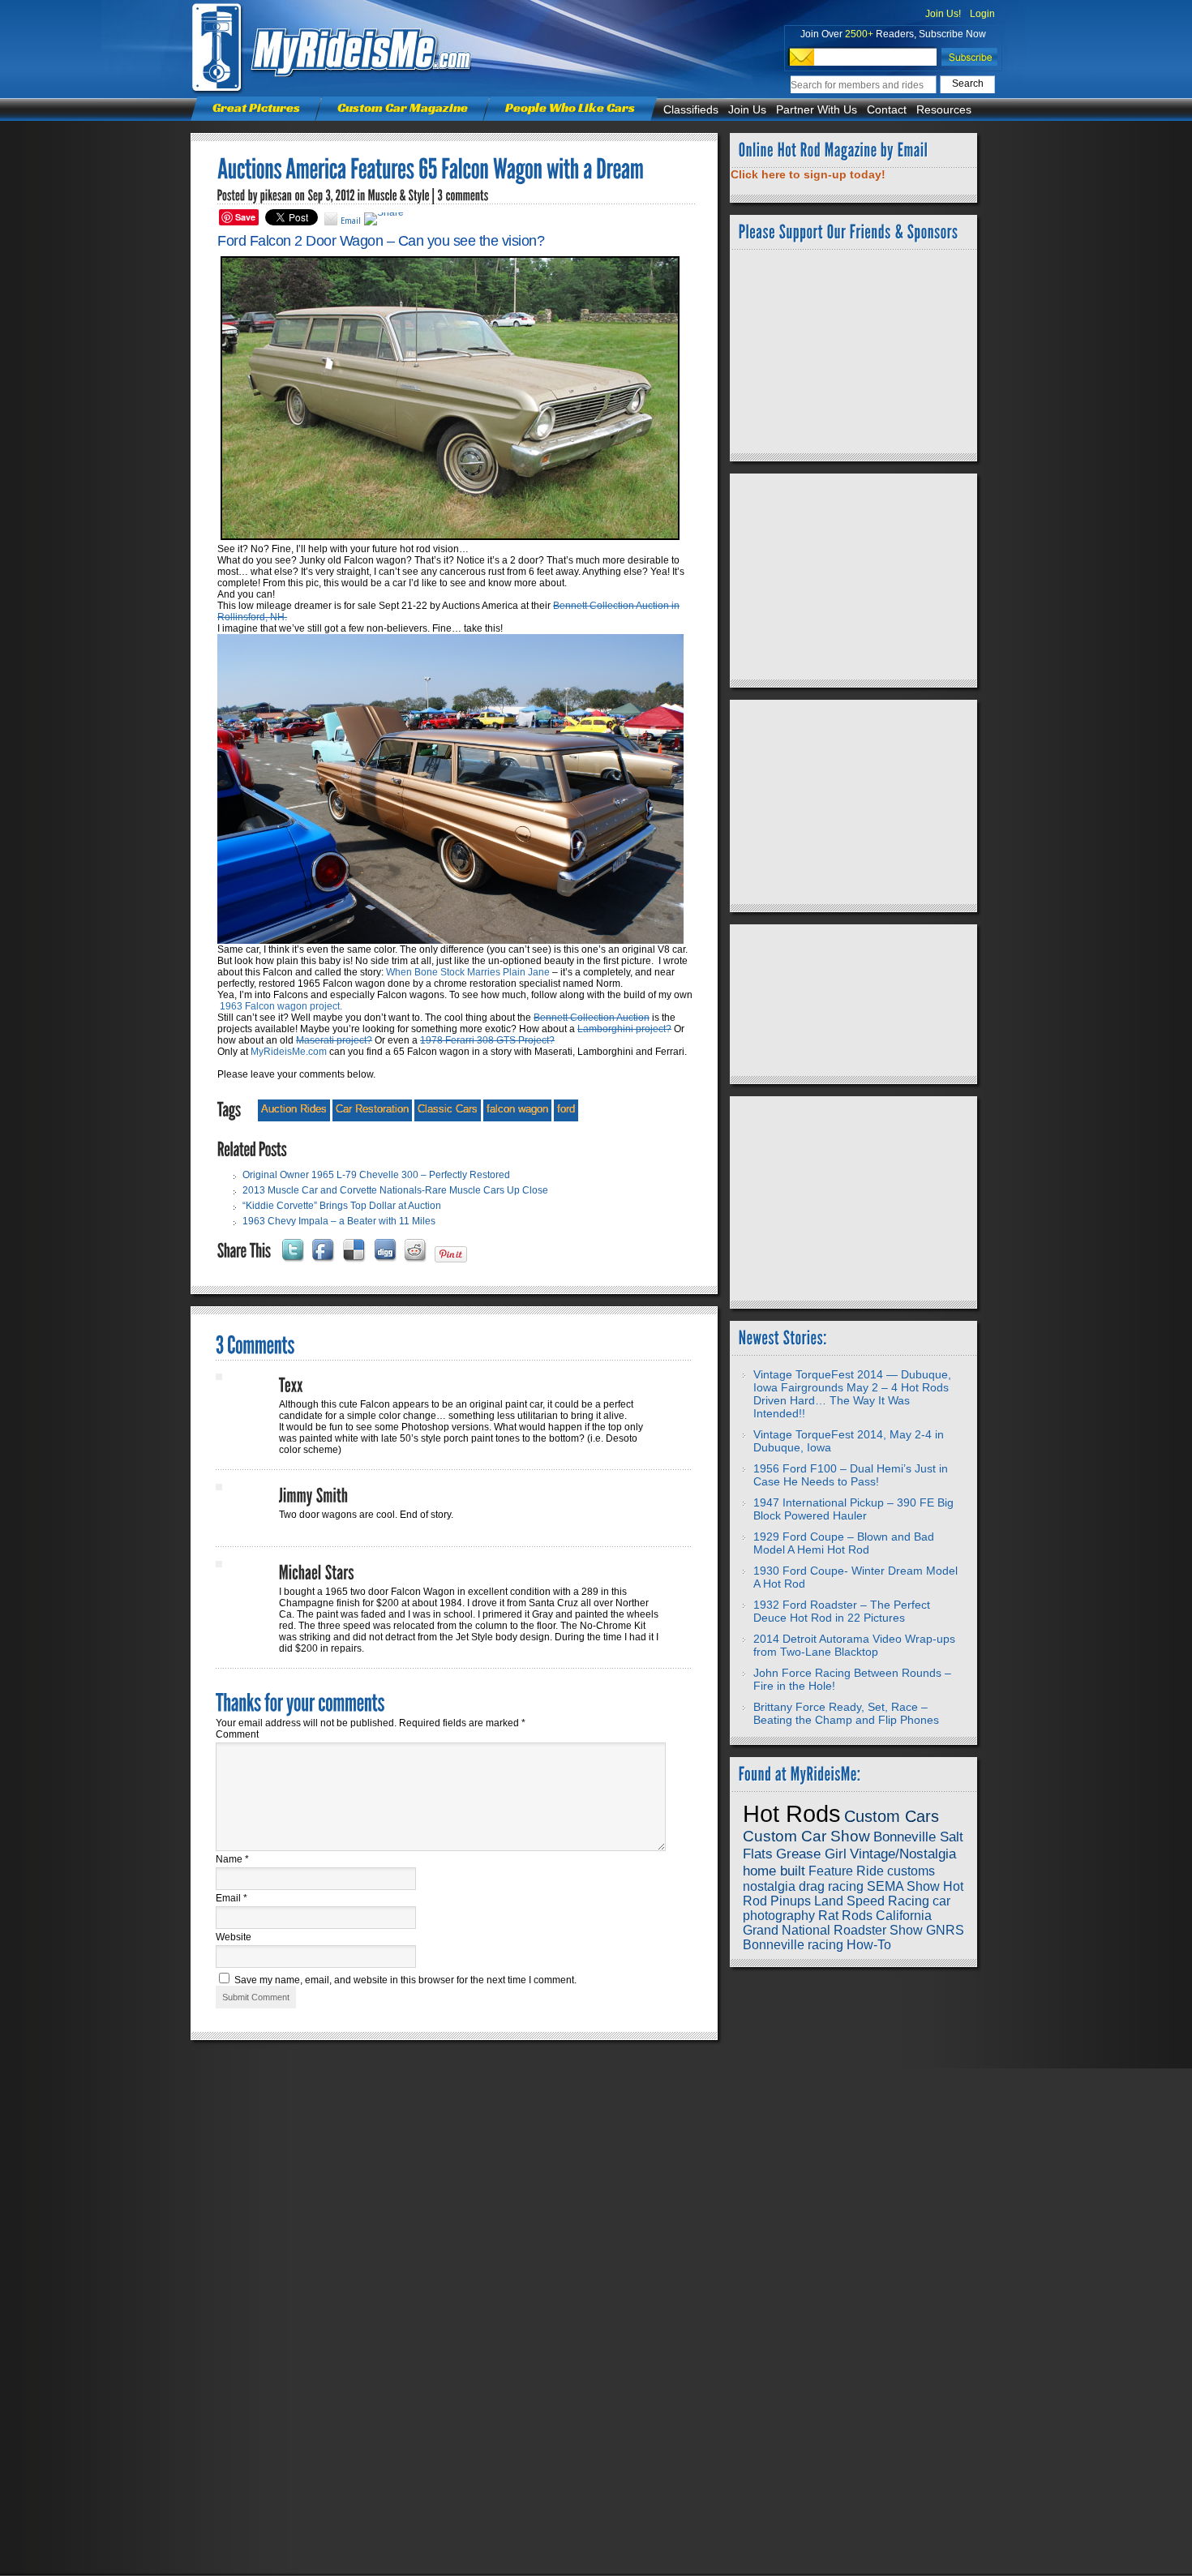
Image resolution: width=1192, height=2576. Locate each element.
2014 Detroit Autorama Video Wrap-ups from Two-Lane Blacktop (854, 1645)
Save (245, 217)
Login (982, 14)
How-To (869, 1945)
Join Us (747, 109)
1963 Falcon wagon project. (281, 1006)
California (904, 1916)
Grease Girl (811, 1854)
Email (232, 1898)
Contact (887, 109)
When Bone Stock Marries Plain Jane (468, 972)
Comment (237, 1734)
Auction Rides (294, 1109)
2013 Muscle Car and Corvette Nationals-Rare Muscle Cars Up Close (395, 1190)
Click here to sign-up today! (808, 174)
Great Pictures (256, 107)
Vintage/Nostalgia (903, 1854)
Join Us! (943, 14)
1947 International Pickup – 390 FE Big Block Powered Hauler (853, 1509)
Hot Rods (792, 1813)
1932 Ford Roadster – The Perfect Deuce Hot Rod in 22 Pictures (842, 1611)
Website (234, 1937)
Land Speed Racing (872, 1901)
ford (566, 1109)
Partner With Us (817, 109)
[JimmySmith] (314, 1496)
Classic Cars (448, 1109)
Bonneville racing (793, 1945)
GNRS (945, 1930)
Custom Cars (892, 1816)
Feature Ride (846, 1871)
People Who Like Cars (570, 107)
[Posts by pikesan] (277, 195)
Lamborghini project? (624, 1029)
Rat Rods (845, 1916)
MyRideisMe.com (289, 1052)
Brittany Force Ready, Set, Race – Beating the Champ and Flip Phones (846, 1713)
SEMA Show (903, 1886)
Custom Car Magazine (403, 107)
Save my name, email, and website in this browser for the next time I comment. (405, 1980)
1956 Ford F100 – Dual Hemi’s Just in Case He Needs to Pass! (851, 1475)
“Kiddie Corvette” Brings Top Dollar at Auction (342, 1206)
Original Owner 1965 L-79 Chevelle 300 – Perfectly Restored (376, 1175)
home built (774, 1871)
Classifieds (691, 109)
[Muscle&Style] (399, 195)
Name (232, 1859)
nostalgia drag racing (803, 1886)
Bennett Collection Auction (592, 1018)
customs (911, 1871)
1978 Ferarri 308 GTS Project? (487, 1040)
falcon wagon (517, 1109)
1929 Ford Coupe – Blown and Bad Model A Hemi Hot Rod (844, 1543)
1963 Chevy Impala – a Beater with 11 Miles (339, 1221)
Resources (944, 109)
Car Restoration (372, 1109)
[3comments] (463, 195)
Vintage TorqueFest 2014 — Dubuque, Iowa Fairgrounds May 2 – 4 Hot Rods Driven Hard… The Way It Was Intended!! (852, 1394)
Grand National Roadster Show (833, 1930)
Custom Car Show (806, 1836)
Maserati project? (334, 1040)
